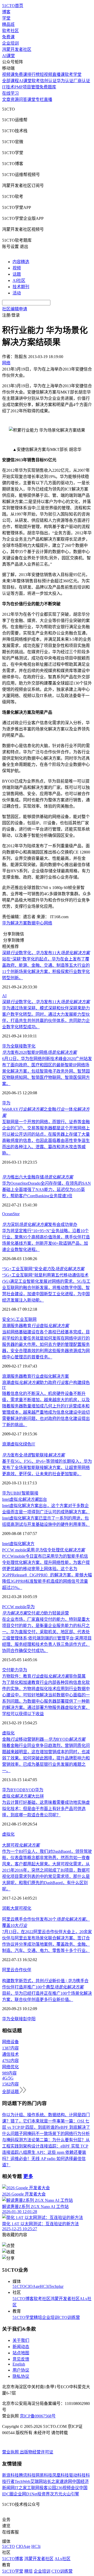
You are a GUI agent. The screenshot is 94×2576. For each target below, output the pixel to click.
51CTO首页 (13, 6)
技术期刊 (21, 287)
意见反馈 (21, 2359)
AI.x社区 (63, 2559)
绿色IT (29, 1444)
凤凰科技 (61, 2475)
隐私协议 (21, 2376)
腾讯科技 (27, 2475)
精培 (38, 2317)
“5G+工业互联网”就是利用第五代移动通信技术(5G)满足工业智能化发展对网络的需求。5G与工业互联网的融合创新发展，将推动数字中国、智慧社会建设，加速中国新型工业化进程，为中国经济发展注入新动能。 (46, 1288)
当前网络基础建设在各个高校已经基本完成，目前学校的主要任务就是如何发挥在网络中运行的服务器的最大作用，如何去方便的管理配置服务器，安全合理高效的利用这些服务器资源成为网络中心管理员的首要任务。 (46, 1344)
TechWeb (22, 2481)
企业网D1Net (25, 2494)
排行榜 (33, 74)
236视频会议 (68, 2488)
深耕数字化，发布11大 (46, 953)
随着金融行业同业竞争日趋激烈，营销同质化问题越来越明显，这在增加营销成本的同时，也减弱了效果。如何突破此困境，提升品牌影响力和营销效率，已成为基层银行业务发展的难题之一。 (46, 1758)
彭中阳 (29, 2019)
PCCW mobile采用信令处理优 (43, 1550)
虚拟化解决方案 (54, 1376)
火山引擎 (71, 2494)
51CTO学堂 (23, 2317)
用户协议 (21, 2370)
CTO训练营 (69, 2317)
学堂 (6, 18)
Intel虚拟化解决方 (18, 1544)
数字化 (29, 1046)
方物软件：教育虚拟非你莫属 (44, 1676)
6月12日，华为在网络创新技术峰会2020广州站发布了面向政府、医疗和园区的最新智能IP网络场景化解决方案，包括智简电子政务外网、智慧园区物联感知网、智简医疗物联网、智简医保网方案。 (47, 1071)
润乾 (6, 1908)
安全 (6, 1319)
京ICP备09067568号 (38, 2416)
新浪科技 (10, 2475)
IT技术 (8, 87)
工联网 (33, 2488)
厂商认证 (82, 81)
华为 (6, 923)
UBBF (16, 1493)
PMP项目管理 (27, 87)
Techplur (56, 2286)
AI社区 (19, 280)
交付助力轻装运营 (36, 1613)
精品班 (8, 24)
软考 (36, 81)
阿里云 (8, 1970)
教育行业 (31, 1376)
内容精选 (21, 262)
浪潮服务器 (13, 1376)
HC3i (44, 2286)
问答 (23, 99)
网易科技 (44, 2475)
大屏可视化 (21, 1908)
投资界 (44, 2494)
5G (13, 1319)
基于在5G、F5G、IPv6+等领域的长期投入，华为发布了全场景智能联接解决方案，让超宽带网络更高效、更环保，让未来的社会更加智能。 (47, 1468)
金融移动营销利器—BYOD (44, 1739)
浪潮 (6, 1444)
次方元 (56, 2494)
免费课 (8, 37)
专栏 (40, 99)
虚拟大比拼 (23, 1796)
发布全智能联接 (33, 1455)
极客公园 (48, 2488)
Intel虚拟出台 (25, 1499)
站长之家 (51, 2481)
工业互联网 (26, 1319)
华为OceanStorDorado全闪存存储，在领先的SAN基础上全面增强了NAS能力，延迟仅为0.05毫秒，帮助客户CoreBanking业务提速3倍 (46, 1190)
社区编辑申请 (15, 309)
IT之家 (21, 2488)
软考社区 (10, 31)
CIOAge (33, 2286)
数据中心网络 (40, 923)
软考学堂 (73, 74)
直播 (48, 99)
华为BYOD (12, 1790)
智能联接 (30, 1493)
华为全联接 (13, 1046)
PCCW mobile (14, 1607)
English (19, 2364)
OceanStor (11, 1214)
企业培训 (10, 43)
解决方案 (19, 923)
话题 (17, 274)
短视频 (46, 74)
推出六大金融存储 (38, 1177)
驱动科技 (77, 2475)
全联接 (17, 2019)
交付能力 (10, 1670)
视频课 (8, 74)
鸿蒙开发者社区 (17, 49)
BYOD (29, 1790)
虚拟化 (17, 1444)
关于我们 (21, 2340)
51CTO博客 (23, 2299)
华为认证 (65, 81)
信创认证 (48, 81)
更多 (28, 2176)
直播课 (58, 74)
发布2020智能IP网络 (39, 1052)
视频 (17, 268)
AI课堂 (8, 56)
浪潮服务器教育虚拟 (36, 1326)
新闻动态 (21, 2347)
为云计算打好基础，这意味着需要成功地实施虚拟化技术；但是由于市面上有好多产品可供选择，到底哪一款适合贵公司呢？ (46, 1809)
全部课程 (10, 81)
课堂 (31, 99)
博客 (6, 12)
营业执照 (11, 2452)
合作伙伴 (23, 1970)
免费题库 (48, 87)
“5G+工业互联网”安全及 (43, 1269)
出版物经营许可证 (37, 2452)
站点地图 (21, 2353)
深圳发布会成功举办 (40, 1224)
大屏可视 (21, 1845)
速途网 (66, 2481)
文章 (6, 99)
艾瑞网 (37, 2481)
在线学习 (10, 93)
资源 (15, 99)
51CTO (19, 2286)
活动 (17, 293)
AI (4, 996)
